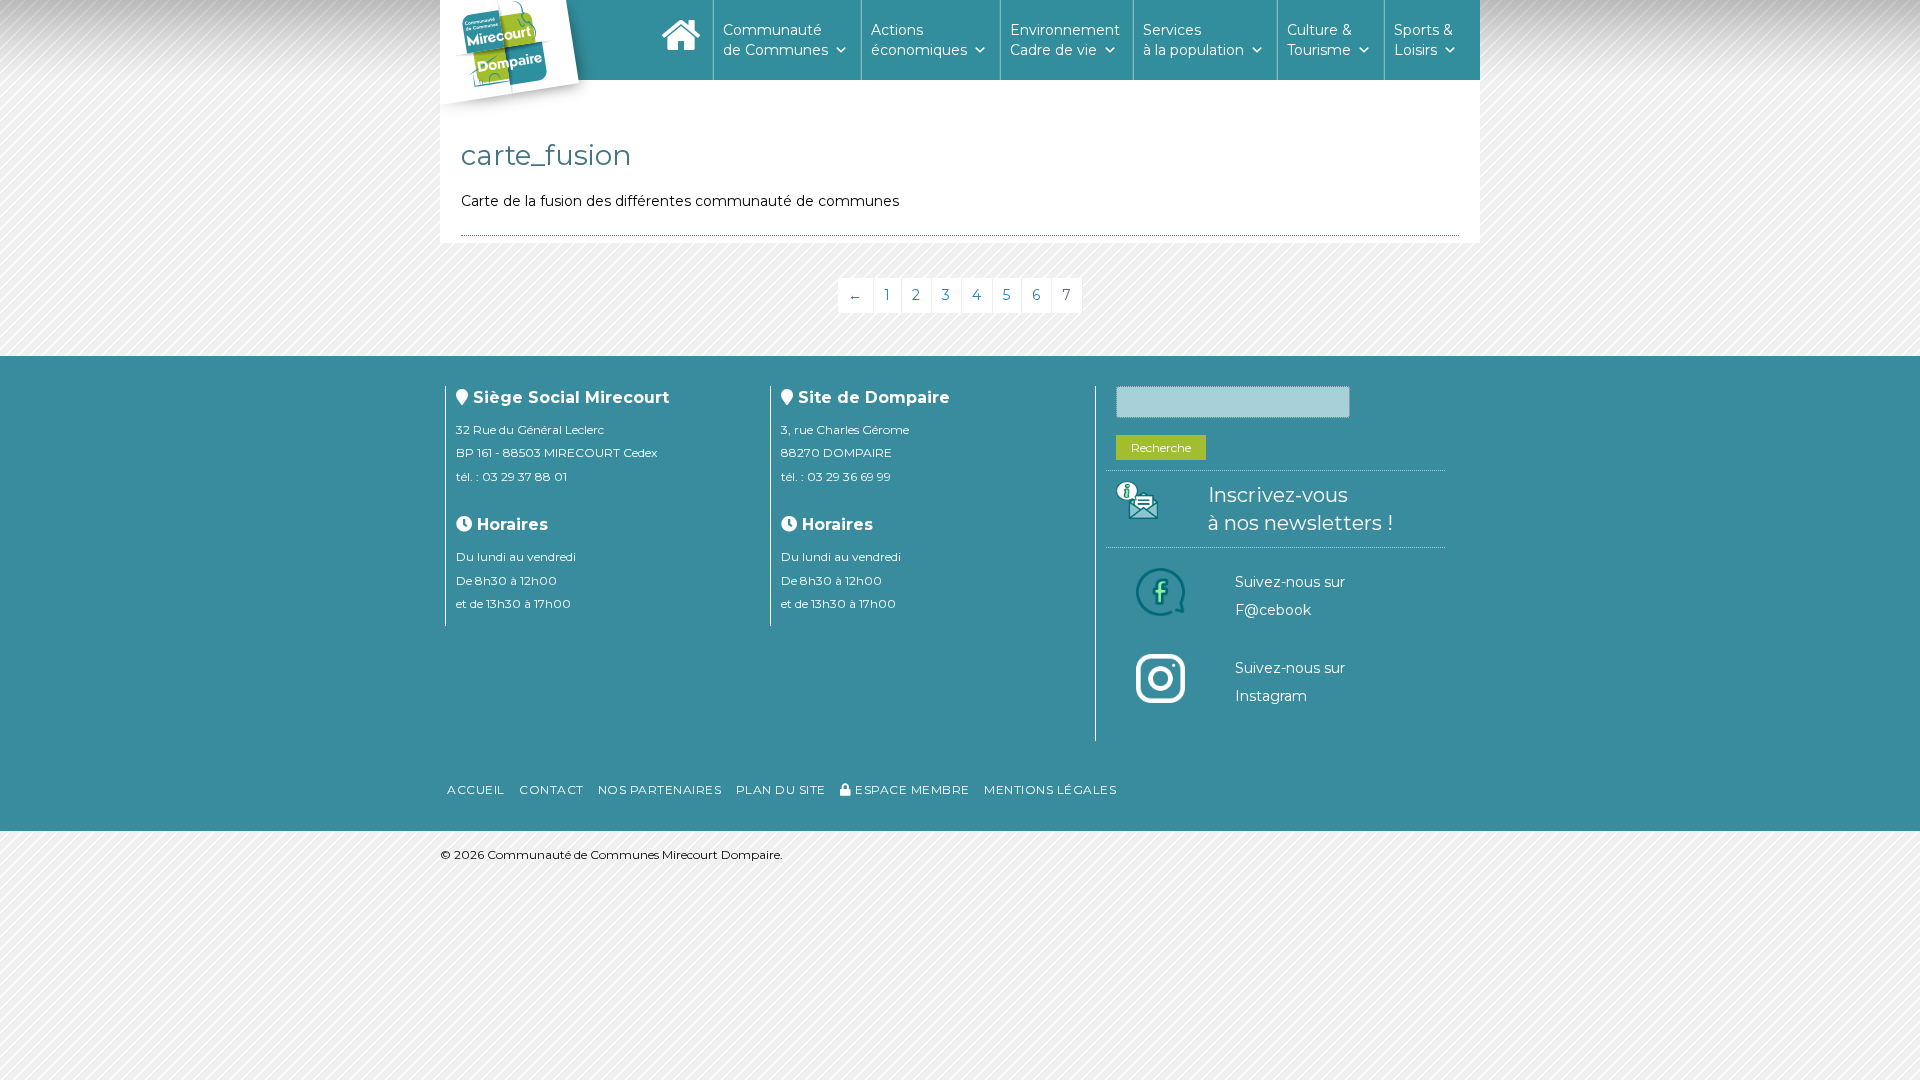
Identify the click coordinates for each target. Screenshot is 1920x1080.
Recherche (1161, 447)
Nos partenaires (660, 789)
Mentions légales (1050, 789)
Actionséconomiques (919, 40)
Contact (551, 789)
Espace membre (911, 789)
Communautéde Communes (775, 40)
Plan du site (781, 789)
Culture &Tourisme (1319, 40)
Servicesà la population (1193, 40)
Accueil (476, 789)
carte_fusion (546, 155)
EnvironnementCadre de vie (1065, 40)
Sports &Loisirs (1423, 40)
